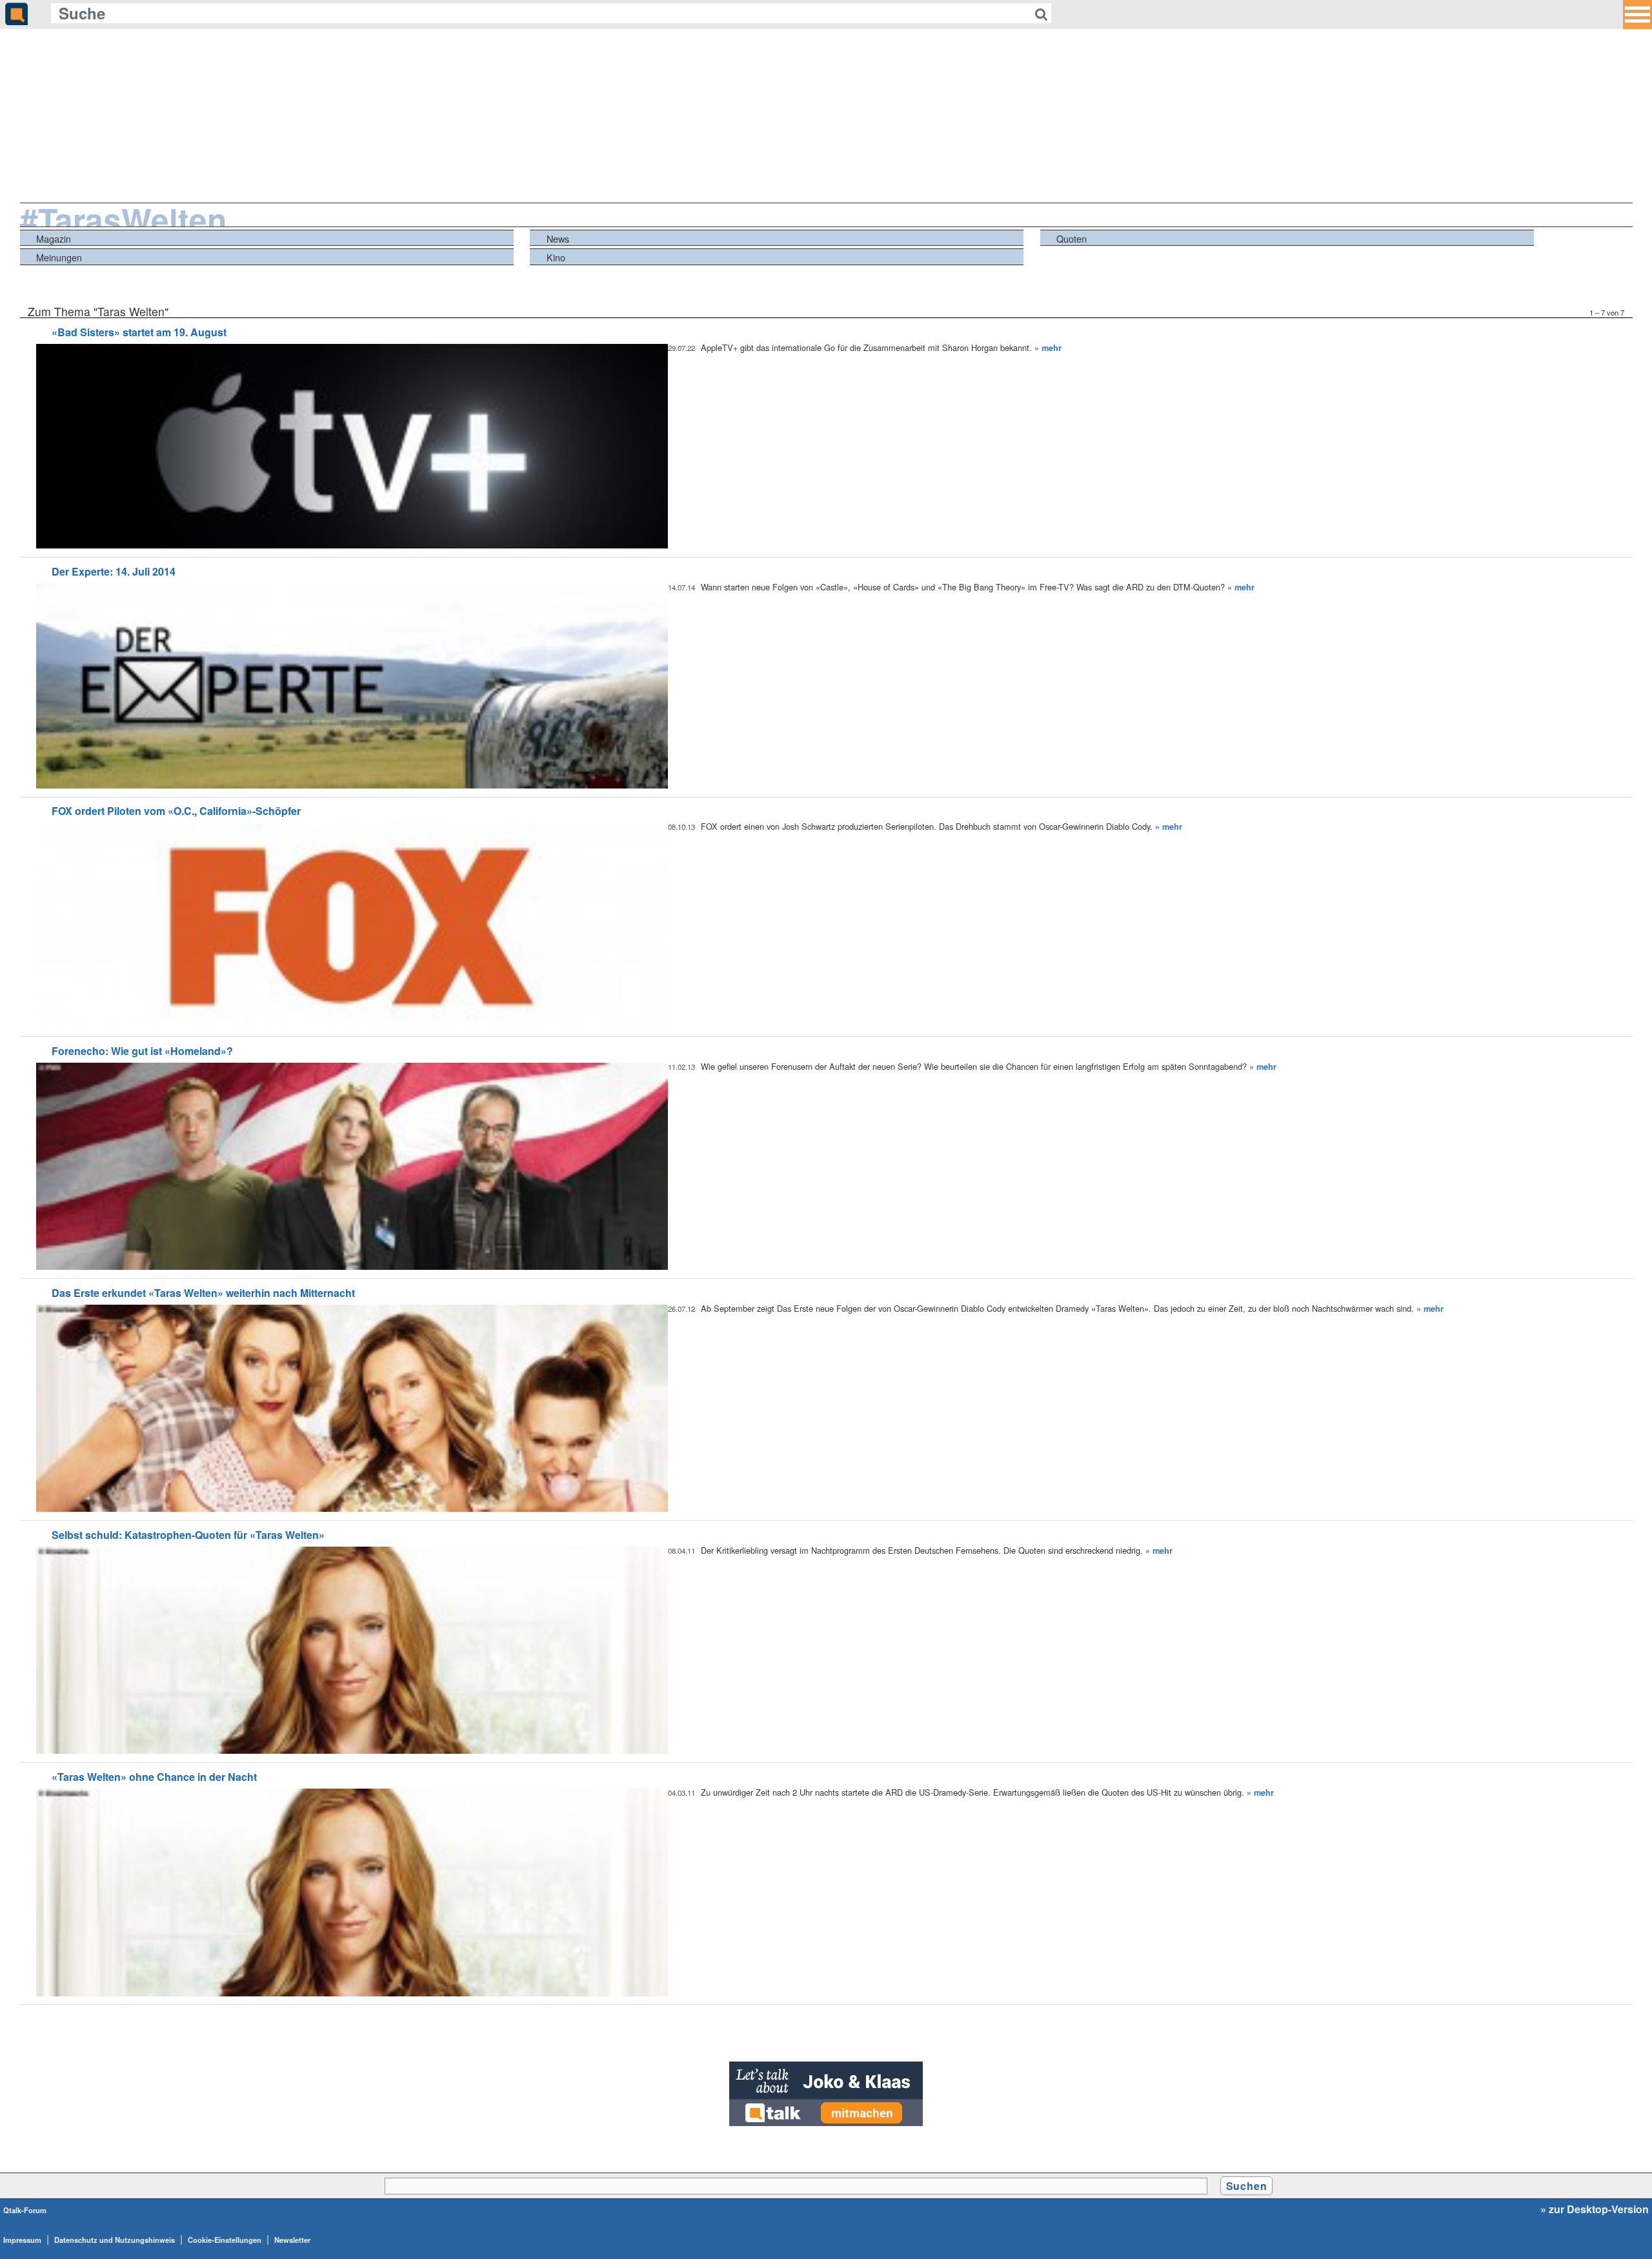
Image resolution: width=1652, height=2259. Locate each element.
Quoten (1072, 238)
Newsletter (292, 2240)
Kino (556, 257)
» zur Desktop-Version (1595, 2209)
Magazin (54, 238)
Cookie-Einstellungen (225, 2240)
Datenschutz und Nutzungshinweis (115, 2240)
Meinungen (59, 257)
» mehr (1048, 348)
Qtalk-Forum (25, 2210)
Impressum (22, 2240)
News (558, 238)
